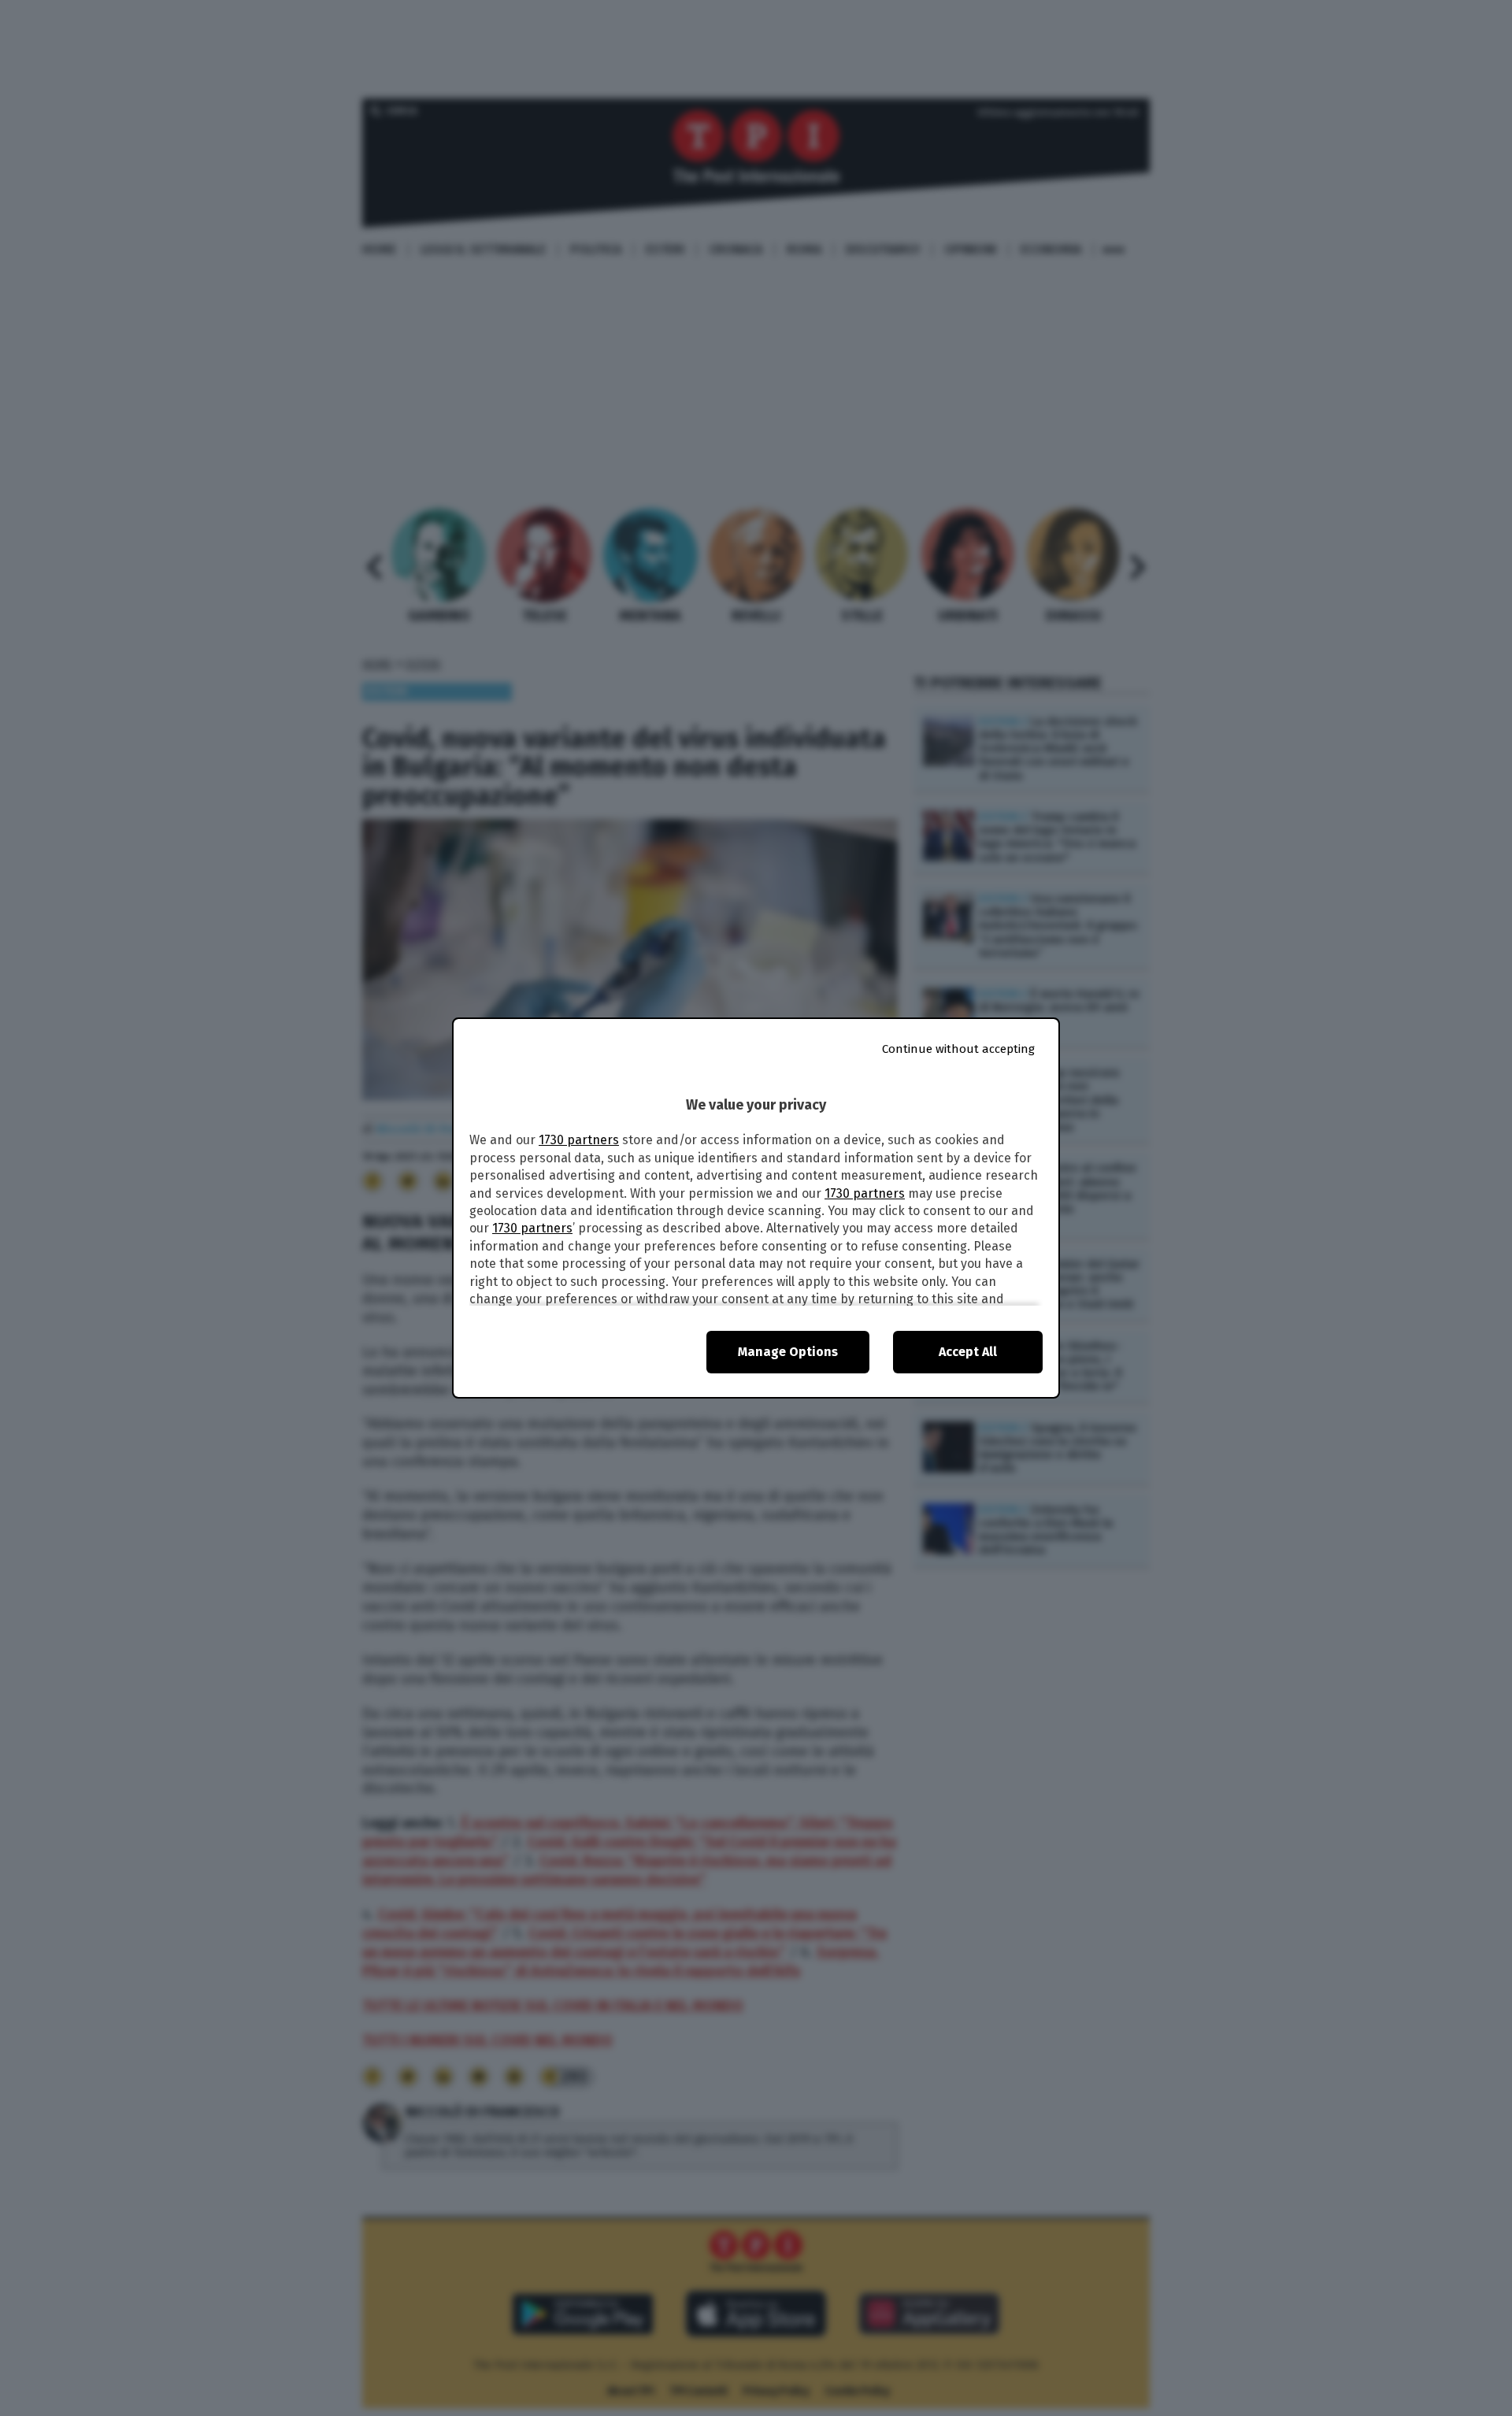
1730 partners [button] (579, 1140)
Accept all (968, 1352)
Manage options (788, 1352)
